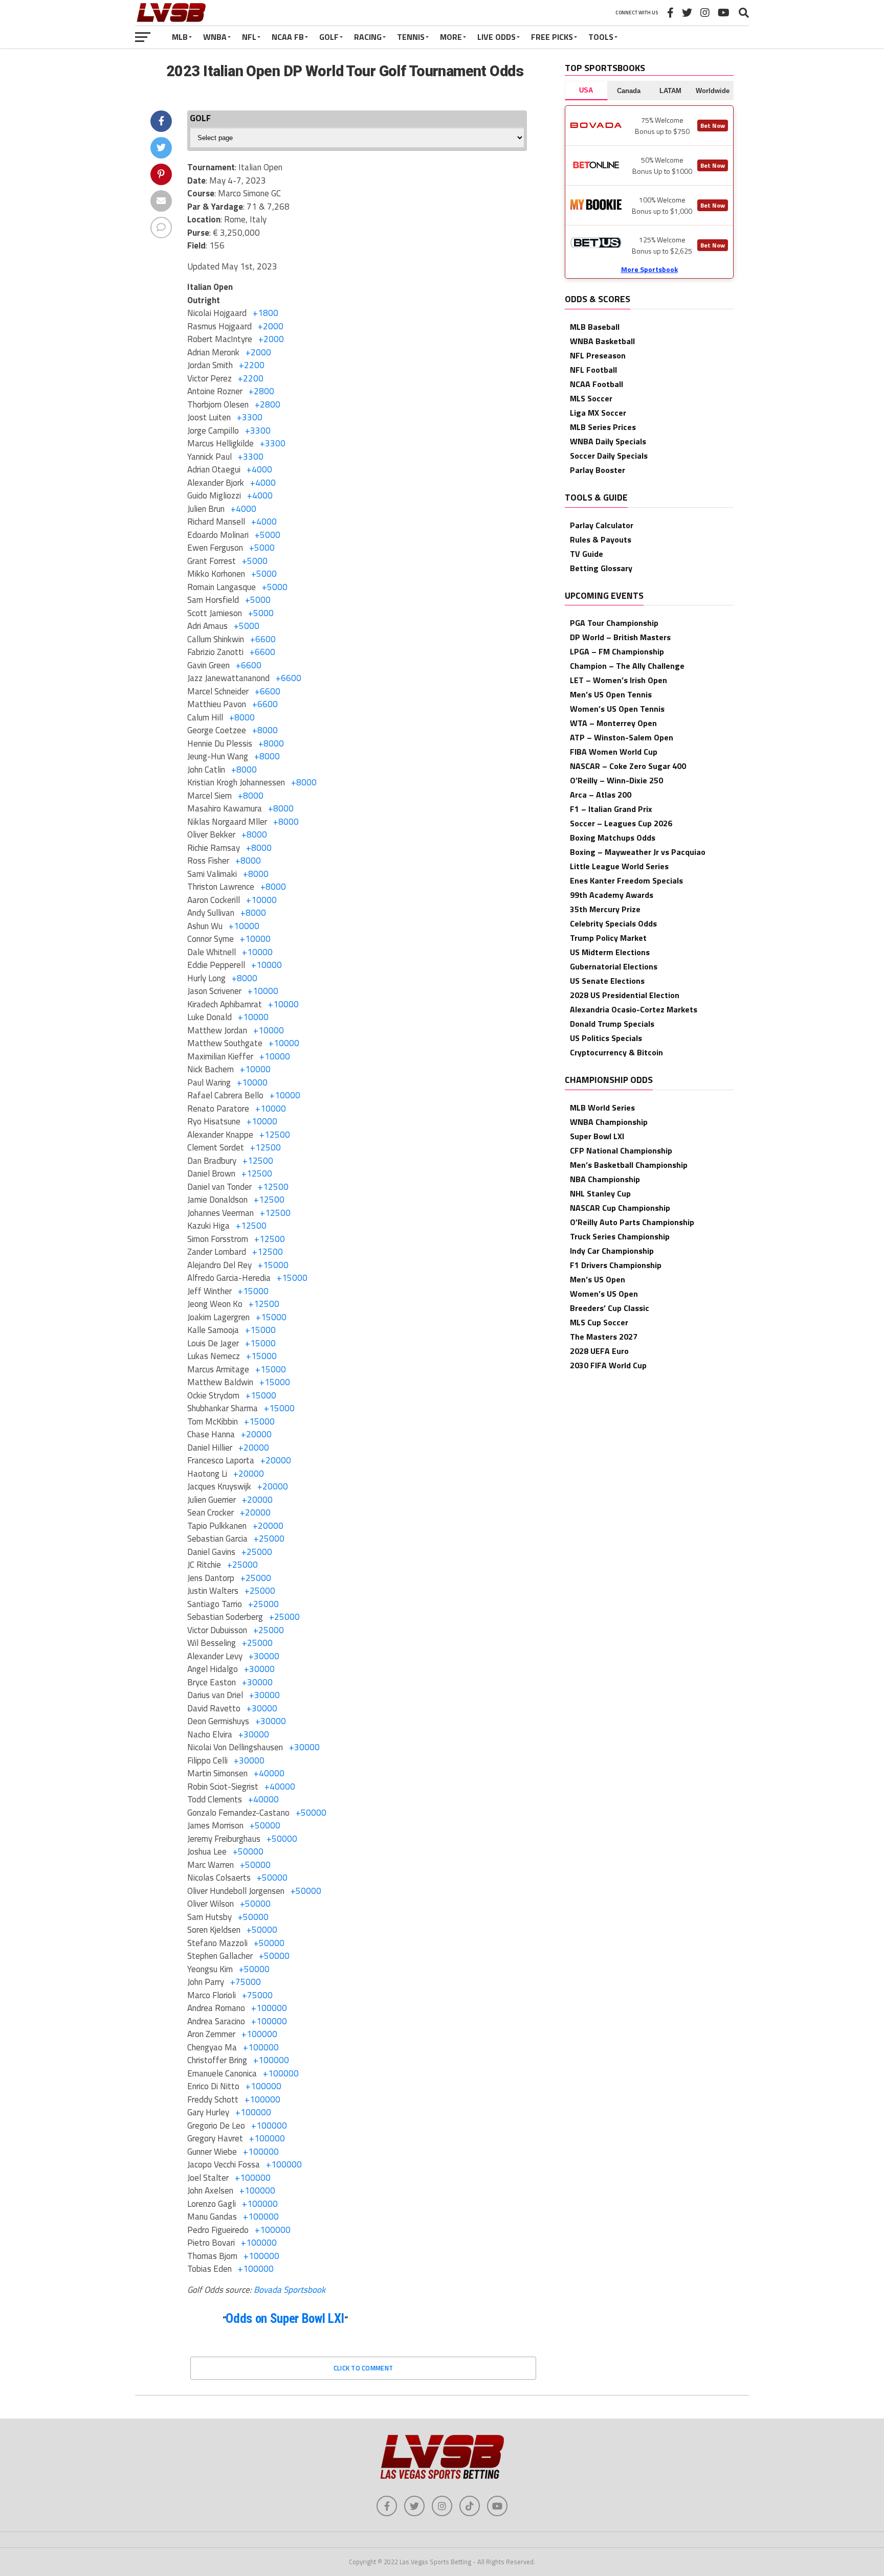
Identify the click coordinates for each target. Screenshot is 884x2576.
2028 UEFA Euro (599, 1351)
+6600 (263, 639)
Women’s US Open (604, 1294)
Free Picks (552, 37)
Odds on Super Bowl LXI (285, 2319)
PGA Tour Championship (614, 623)
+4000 (259, 469)
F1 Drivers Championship (616, 1265)
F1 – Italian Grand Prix (611, 809)
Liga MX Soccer (598, 413)
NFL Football (593, 370)
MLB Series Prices (603, 427)
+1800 (266, 313)
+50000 (311, 1813)
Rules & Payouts (601, 539)
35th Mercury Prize (605, 909)
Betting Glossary (601, 568)
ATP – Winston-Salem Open (622, 737)
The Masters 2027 (604, 1337)
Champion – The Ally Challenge (627, 666)
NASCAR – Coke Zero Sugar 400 (628, 766)
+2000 (271, 326)
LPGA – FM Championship (617, 651)
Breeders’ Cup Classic (610, 1308)
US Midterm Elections (610, 952)
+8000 (242, 717)
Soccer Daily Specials (609, 456)
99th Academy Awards (612, 895)
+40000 (269, 1773)
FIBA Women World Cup (614, 752)
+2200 (252, 365)
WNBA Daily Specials (608, 441)
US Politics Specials (606, 1038)
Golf (329, 37)
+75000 (246, 1982)
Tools (601, 37)
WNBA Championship (609, 1122)
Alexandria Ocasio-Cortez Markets (634, 1009)
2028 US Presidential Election (625, 995)
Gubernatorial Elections (614, 966)
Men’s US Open (598, 1279)
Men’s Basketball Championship (629, 1165)
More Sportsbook (649, 269)
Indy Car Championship (612, 1251)
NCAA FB (288, 37)
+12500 (275, 1135)
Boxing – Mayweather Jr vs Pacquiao (638, 852)
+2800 (261, 391)
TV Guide (587, 554)
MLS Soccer (591, 398)
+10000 (261, 900)
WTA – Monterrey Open (613, 723)
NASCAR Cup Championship (620, 1208)
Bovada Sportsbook (290, 2290)
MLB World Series (602, 1108)
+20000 (256, 1434)
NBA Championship (605, 1179)
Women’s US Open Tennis (617, 709)
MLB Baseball (595, 327)
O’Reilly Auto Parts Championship (632, 1222)
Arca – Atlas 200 (601, 795)
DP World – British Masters (620, 637)
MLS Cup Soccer (599, 1322)
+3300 (250, 417)
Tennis (411, 37)
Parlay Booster (598, 470)
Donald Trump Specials (612, 1024)
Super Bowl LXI (597, 1136)
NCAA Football (596, 384)
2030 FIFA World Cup (608, 1365)
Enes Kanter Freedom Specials (626, 880)
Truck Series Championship (620, 1236)
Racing (368, 37)
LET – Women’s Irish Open (618, 680)
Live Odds (496, 37)
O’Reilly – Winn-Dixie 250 (616, 780)
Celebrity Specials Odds (613, 923)
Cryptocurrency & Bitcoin (616, 1052)
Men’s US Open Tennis (611, 694)
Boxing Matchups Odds (613, 838)
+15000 (273, 1265)
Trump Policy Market (608, 938)
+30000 (264, 1656)
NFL (249, 37)
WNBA (215, 37)
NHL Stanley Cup (600, 1193)
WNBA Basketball (602, 341)
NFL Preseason (598, 355)
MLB (180, 37)
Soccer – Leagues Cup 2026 (621, 823)
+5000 (268, 535)
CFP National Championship (621, 1150)
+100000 (269, 2008)
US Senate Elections (607, 981)
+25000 (269, 1539)
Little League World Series (619, 866)
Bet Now (713, 126)
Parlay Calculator (602, 525)
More (451, 37)
